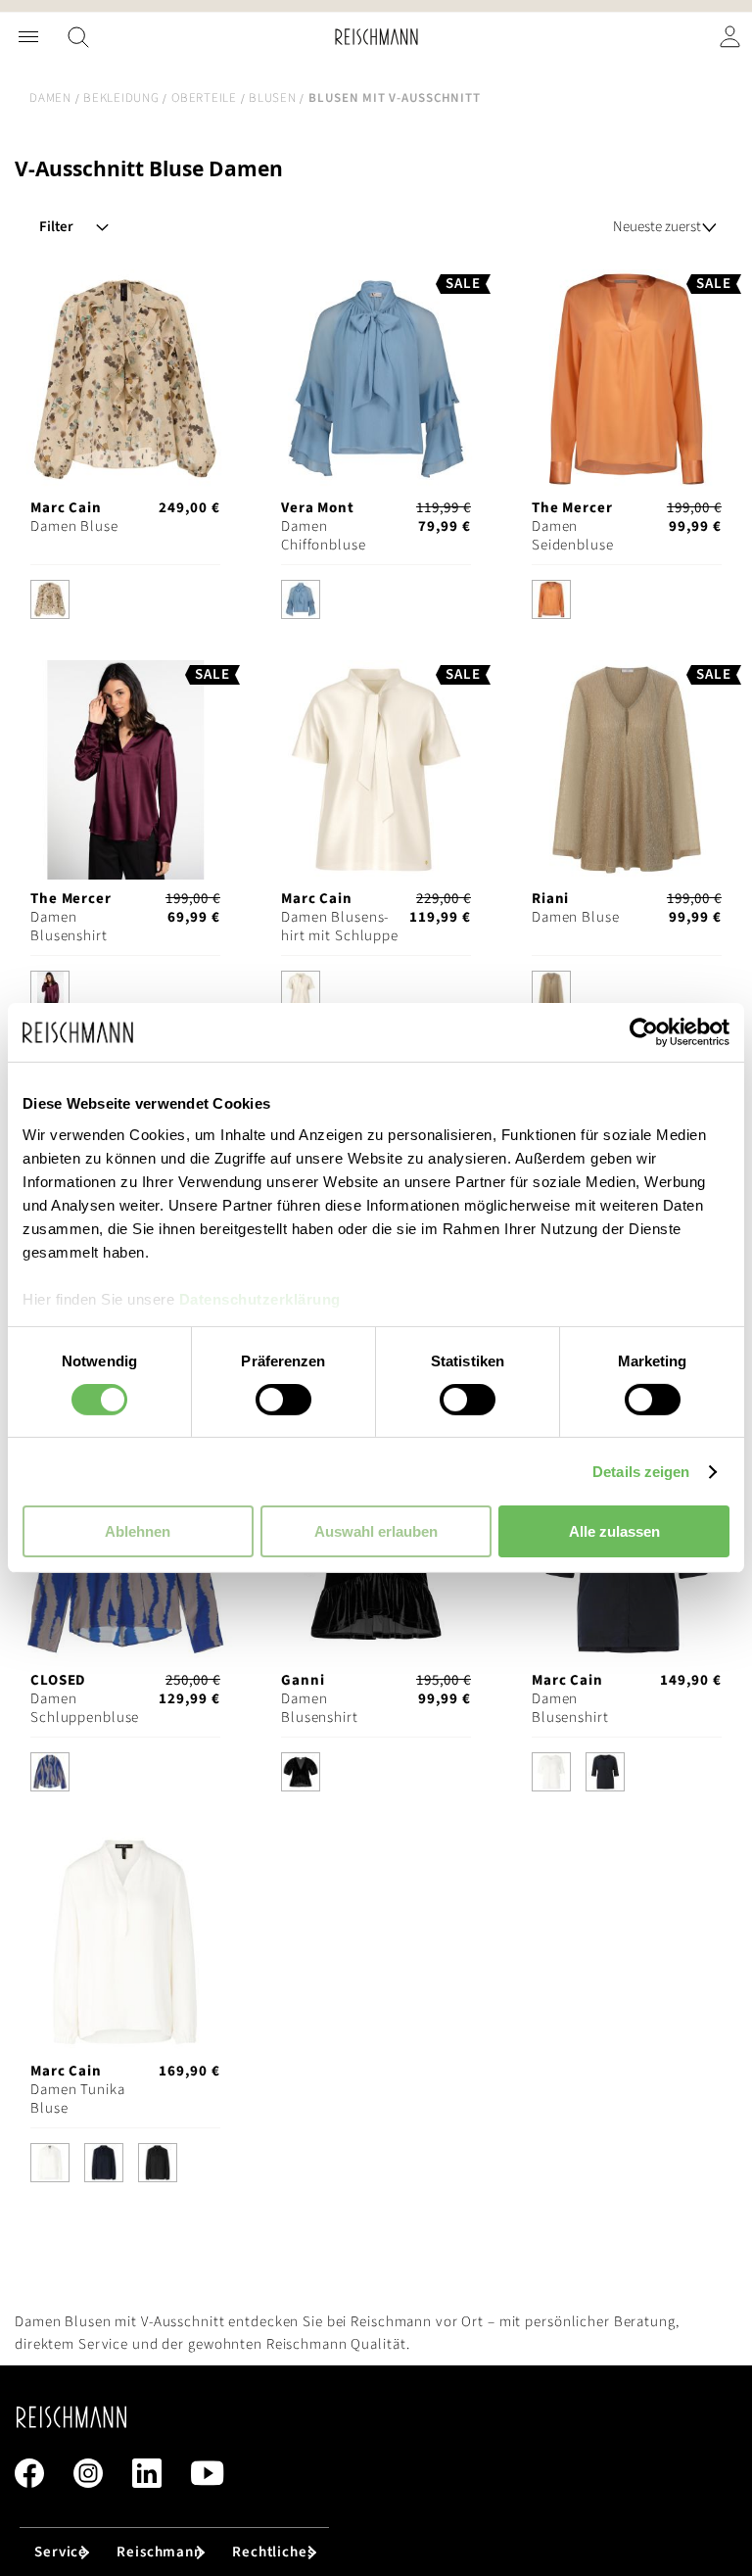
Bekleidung (121, 98)
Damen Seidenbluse (573, 536)
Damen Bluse (74, 526)
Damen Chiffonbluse (324, 536)
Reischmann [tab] (160, 2552)
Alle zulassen (614, 1531)
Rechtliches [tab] (273, 2552)
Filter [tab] (56, 227)
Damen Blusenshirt (69, 927)
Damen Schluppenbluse (85, 1708)
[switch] (283, 1402)
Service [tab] (61, 2552)
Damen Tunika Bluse (78, 2099)
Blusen (273, 98)
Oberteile (204, 98)
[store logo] (376, 37)
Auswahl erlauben (376, 1531)
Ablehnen (138, 1531)
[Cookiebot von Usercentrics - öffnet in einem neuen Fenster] (644, 1032)
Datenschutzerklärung (260, 1298)
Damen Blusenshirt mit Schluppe (340, 927)
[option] (50, 599)
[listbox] (125, 604)
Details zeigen (641, 1472)
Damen (50, 98)
